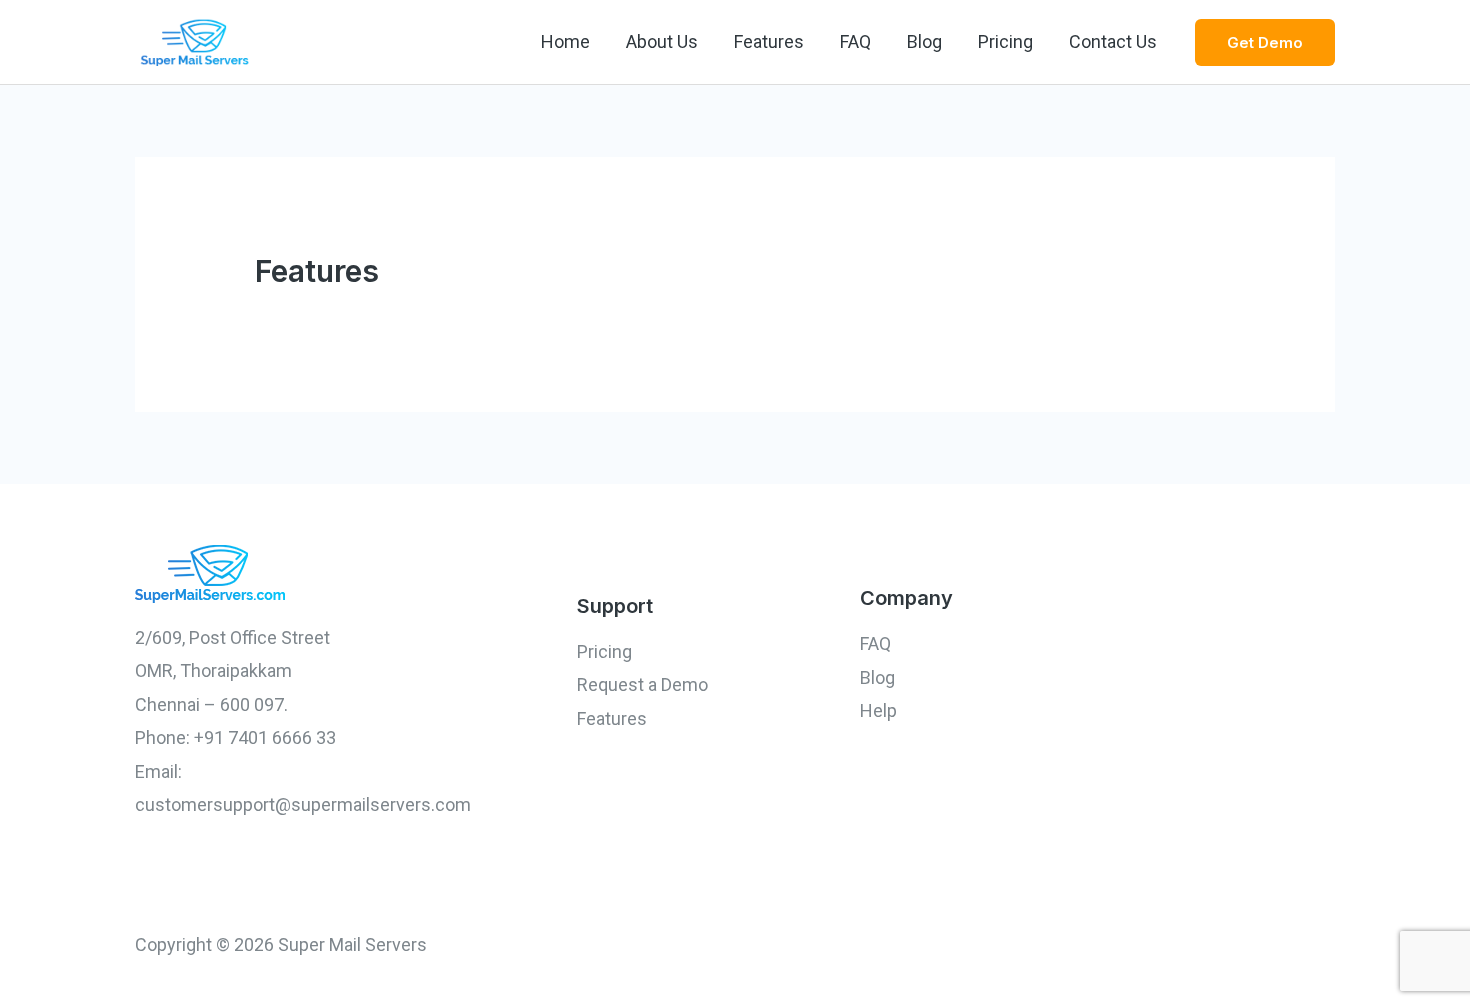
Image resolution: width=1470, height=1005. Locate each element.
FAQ (855, 41)
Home (565, 41)
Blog (924, 41)
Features (769, 41)
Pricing (1005, 41)
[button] (1265, 42)
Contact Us (1113, 41)
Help (878, 710)
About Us (662, 41)
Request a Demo (642, 684)
